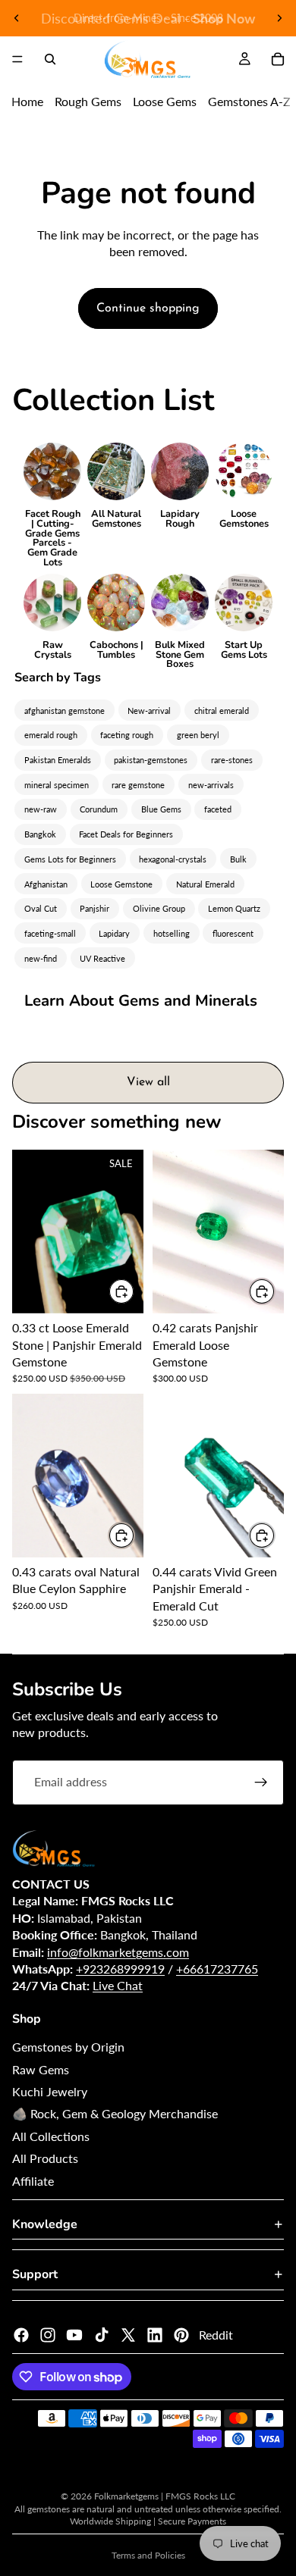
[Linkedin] (155, 2335)
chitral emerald (222, 711)
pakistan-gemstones (151, 760)
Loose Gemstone (121, 884)
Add (134, 1291)
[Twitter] (128, 2335)
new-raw (41, 809)
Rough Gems (88, 101)
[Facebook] (21, 2335)
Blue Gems (161, 809)
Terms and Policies (148, 2555)
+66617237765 (217, 1969)
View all (148, 1082)
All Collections (51, 2136)
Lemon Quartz (234, 908)
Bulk (238, 859)
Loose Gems (165, 101)
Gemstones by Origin (68, 2047)
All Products (45, 2158)
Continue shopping (148, 308)
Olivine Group (159, 908)
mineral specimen (57, 785)
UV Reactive (102, 958)
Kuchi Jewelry (50, 2091)
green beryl (198, 735)
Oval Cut (41, 908)
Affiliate (33, 2181)
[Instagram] (48, 2335)
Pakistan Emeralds (58, 760)
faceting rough (127, 735)
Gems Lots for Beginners (70, 859)
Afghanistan (46, 884)
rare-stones (232, 760)
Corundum (99, 809)
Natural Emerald (205, 884)
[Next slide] (279, 18)
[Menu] (17, 59)
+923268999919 (120, 1969)
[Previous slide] (17, 18)
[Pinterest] (181, 2335)
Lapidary (114, 933)
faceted (218, 809)
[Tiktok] (102, 2335)
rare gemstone (138, 785)
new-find (41, 958)
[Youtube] (74, 2335)
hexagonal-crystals (173, 859)
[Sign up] (261, 1783)
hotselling (172, 933)
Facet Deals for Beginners (126, 834)
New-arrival (149, 711)
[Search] (50, 59)
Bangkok (40, 834)
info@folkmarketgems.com (118, 1952)
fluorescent (233, 933)
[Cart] (278, 59)
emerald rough (51, 735)
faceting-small (50, 933)
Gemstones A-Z (249, 101)
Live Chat (118, 1985)
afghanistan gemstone (65, 711)
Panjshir (94, 908)
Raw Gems (41, 2069)
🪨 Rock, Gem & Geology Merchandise (115, 2113)
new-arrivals (211, 785)
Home (27, 101)
